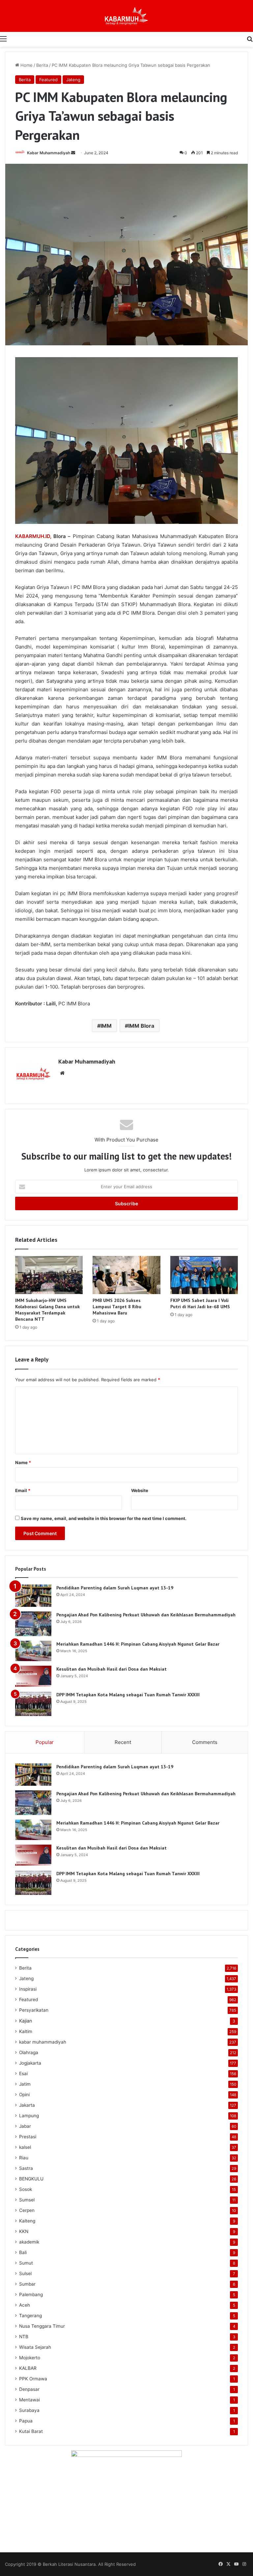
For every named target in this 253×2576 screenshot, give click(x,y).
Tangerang (30, 2316)
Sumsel (27, 2200)
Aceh (25, 2305)
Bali (23, 2252)
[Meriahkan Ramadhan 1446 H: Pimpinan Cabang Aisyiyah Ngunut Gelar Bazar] (33, 1651)
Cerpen (27, 2210)
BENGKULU (31, 2179)
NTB (24, 2337)
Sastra (26, 2168)
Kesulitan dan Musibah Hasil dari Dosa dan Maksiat (112, 1669)
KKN (24, 2231)
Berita (42, 65)
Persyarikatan (34, 2010)
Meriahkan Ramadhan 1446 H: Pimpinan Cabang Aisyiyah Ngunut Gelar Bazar (138, 1644)
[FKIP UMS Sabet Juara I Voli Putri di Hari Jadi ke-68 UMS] (204, 1275)
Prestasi (28, 2137)
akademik (29, 2242)
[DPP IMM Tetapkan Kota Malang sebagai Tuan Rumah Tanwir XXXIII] (33, 1704)
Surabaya (29, 2410)
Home (26, 65)
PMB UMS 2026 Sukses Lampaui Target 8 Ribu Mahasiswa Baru (117, 1307)
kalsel (25, 2147)
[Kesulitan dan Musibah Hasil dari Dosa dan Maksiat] (33, 1676)
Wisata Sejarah (35, 2347)
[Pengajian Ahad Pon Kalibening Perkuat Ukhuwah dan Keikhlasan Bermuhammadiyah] (33, 1624)
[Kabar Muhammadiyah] (126, 16)
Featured (48, 80)
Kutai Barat (31, 2431)
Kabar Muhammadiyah (49, 153)
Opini (24, 2095)
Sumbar (27, 2284)
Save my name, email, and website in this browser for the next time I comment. (104, 1518)
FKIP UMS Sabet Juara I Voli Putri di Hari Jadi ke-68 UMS (200, 1303)
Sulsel (25, 2273)
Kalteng (27, 2221)
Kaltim (26, 2031)
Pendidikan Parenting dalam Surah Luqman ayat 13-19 (115, 1588)
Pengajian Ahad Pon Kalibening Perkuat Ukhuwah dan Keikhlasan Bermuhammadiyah (146, 1615)
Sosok (26, 2189)
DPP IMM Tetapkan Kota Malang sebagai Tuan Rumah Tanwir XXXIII (128, 1695)
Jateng (73, 80)
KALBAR (28, 2368)
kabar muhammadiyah (43, 2042)
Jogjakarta (30, 2063)
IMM (106, 1026)
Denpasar (29, 2389)
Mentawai (29, 2400)
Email (23, 1490)
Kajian (26, 2021)
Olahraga (29, 2052)
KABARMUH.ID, (33, 536)
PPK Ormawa (33, 2379)
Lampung (29, 2116)
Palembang (31, 2294)
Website (140, 1490)
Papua (26, 2421)
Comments (205, 1742)
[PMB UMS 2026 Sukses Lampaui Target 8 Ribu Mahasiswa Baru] (126, 1275)
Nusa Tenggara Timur (42, 2326)
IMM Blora (141, 1026)
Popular (45, 1742)
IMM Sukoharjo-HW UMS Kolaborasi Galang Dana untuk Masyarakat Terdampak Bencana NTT (47, 1310)
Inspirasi (28, 1989)
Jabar (25, 2126)
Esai (23, 2073)
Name (23, 1462)
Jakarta (27, 2105)
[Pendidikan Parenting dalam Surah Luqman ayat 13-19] (33, 1596)
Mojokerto (30, 2358)
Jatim (25, 2084)
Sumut (26, 2263)
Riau (24, 2158)
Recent (123, 1742)
